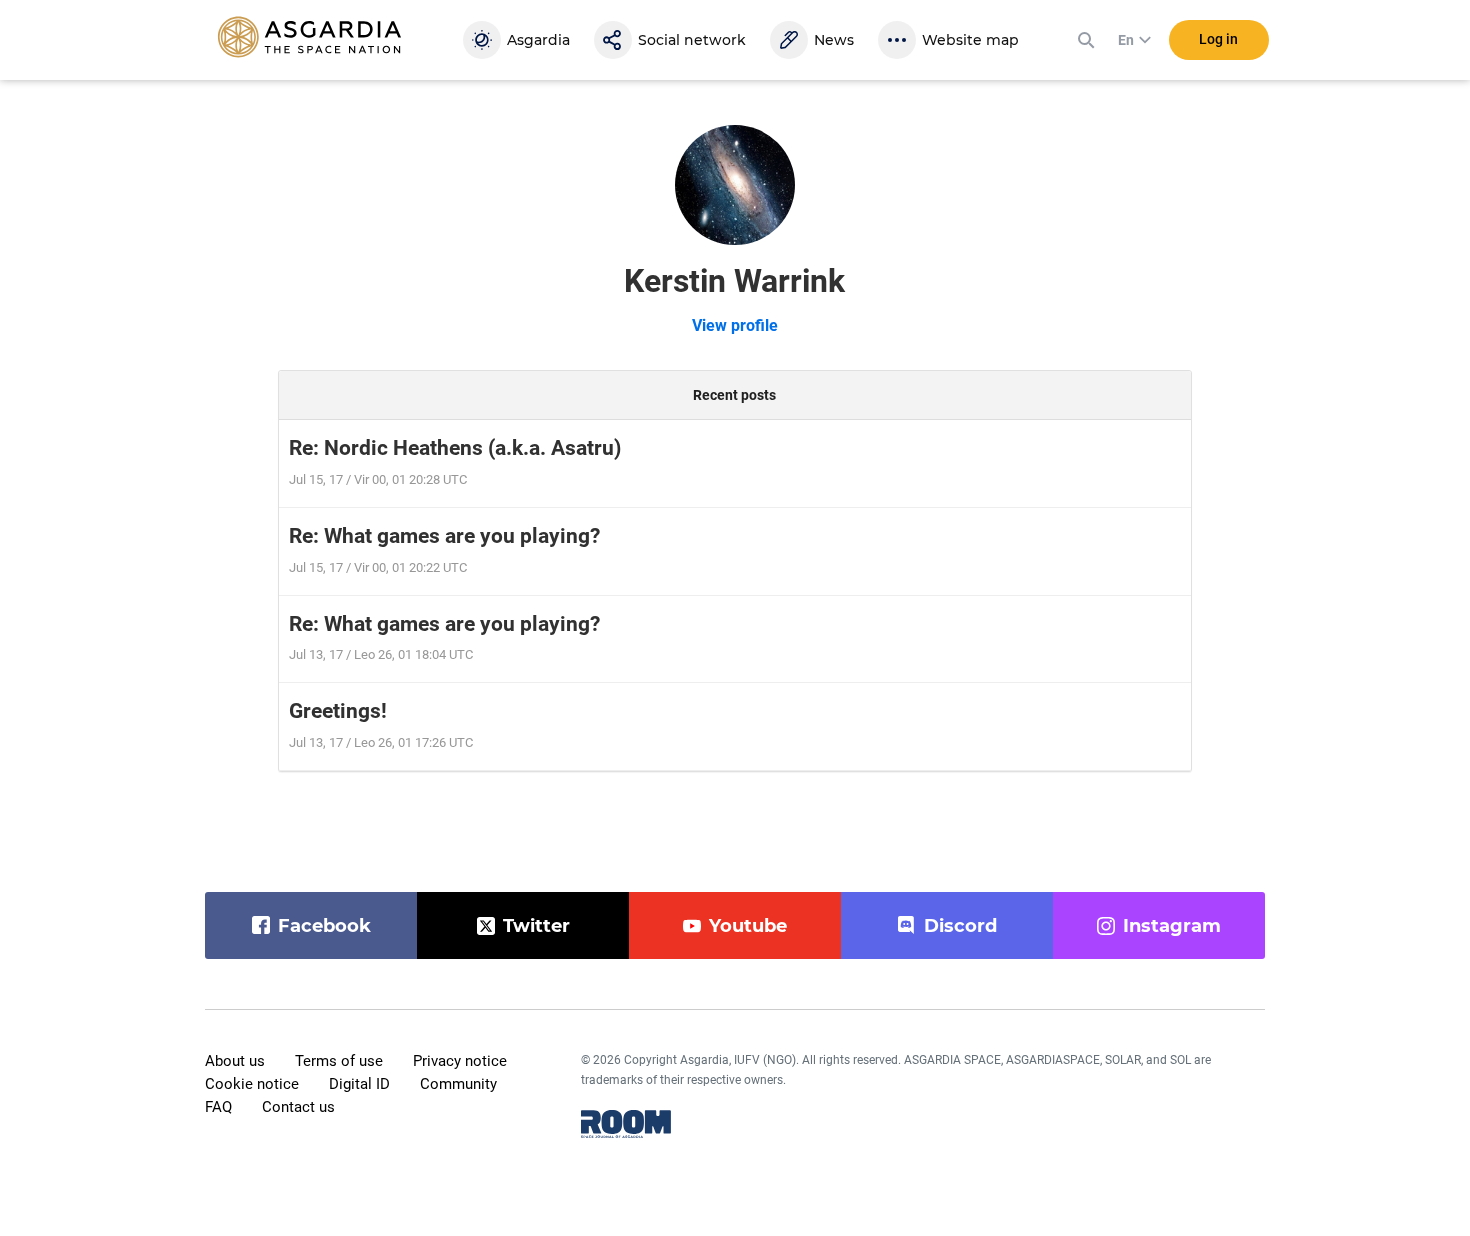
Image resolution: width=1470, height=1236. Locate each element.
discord (960, 926)
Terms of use (339, 1061)
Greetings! (338, 711)
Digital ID (359, 1084)
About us (235, 1061)
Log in (1218, 39)
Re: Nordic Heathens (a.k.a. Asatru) (455, 448)
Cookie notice (252, 1084)
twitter (536, 926)
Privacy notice (460, 1061)
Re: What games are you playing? (444, 536)
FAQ (218, 1107)
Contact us (298, 1107)
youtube (748, 926)
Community (458, 1084)
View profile (735, 325)
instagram (1172, 926)
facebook (324, 926)
